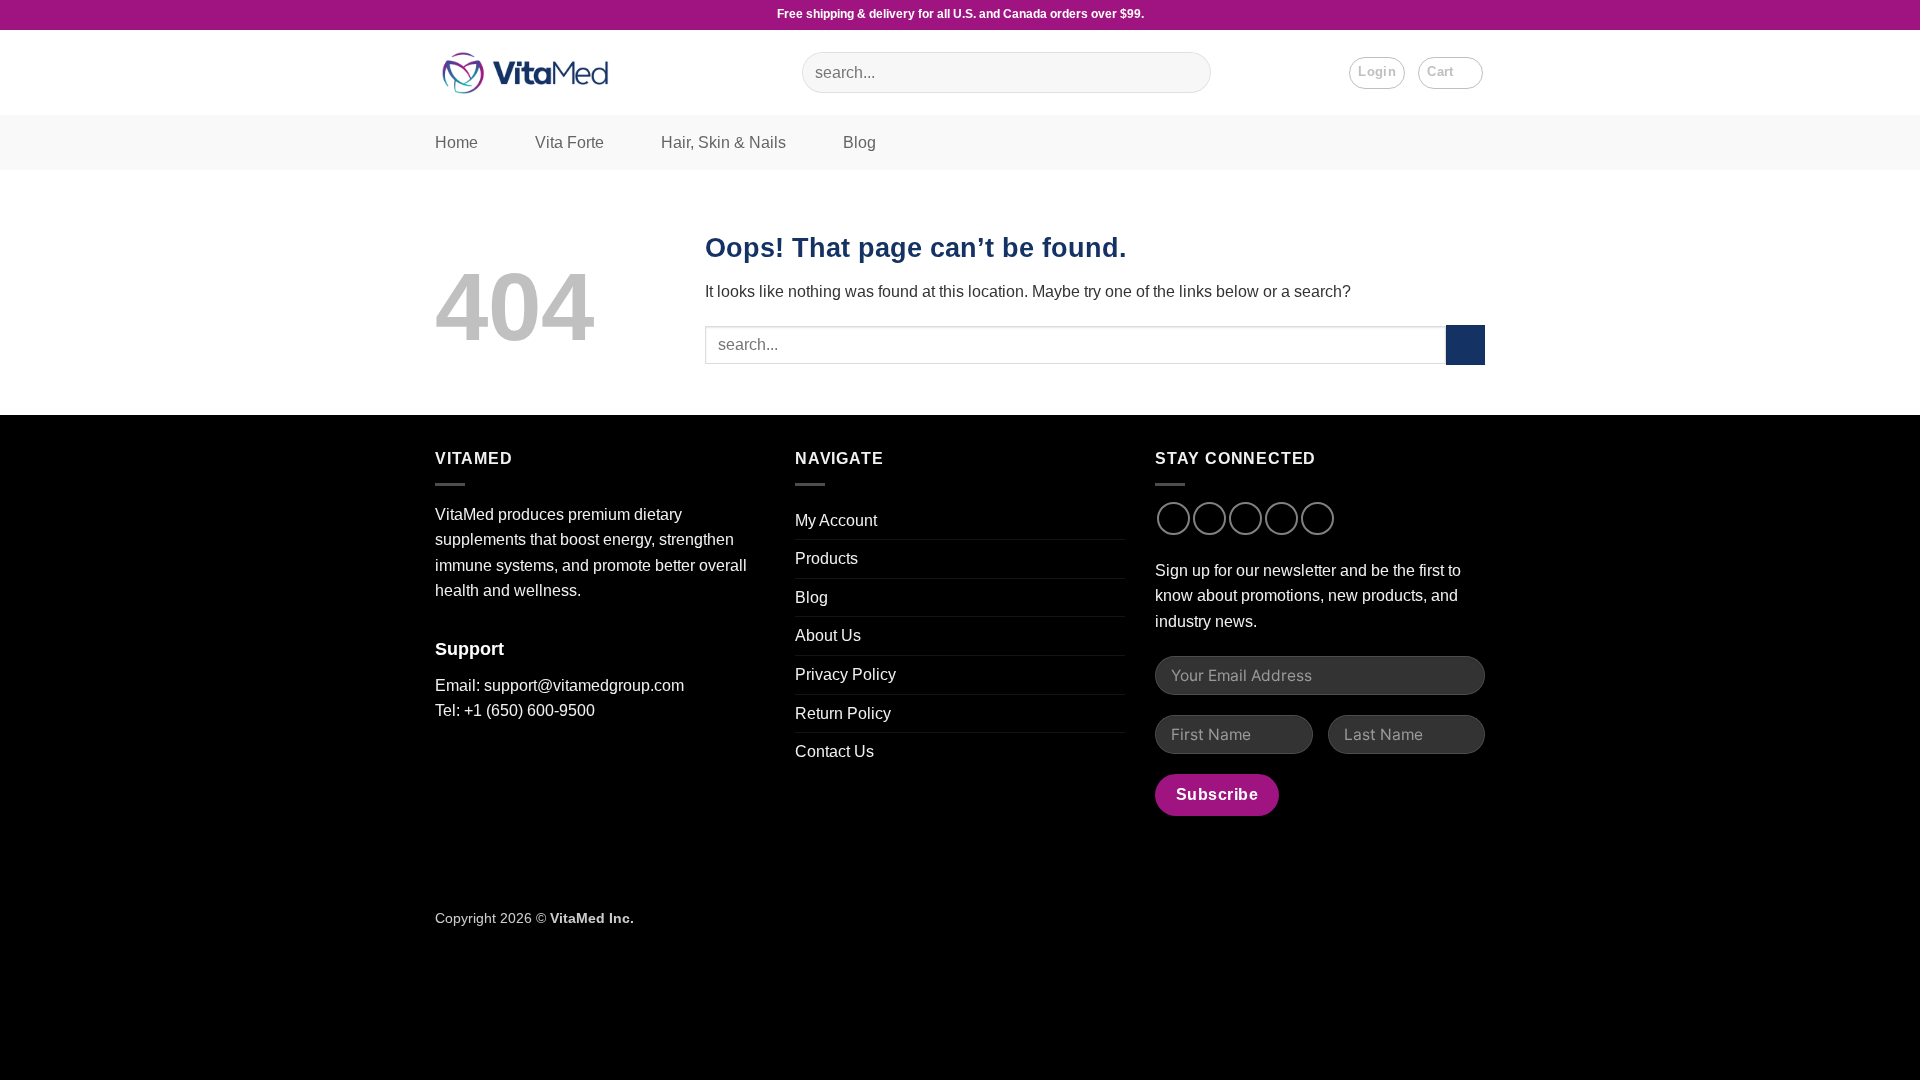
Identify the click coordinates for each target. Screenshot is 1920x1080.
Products (826, 558)
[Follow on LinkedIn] (1317, 518)
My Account (836, 520)
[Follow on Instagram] (1209, 518)
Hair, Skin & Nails (723, 142)
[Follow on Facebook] (1173, 518)
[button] (1450, 73)
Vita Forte (569, 142)
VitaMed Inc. (592, 918)
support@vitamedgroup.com (584, 685)
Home (456, 142)
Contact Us (834, 751)
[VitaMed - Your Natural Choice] (530, 72)
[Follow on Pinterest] (1281, 518)
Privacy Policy (845, 674)
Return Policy (843, 713)
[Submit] (1186, 73)
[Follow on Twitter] (1245, 518)
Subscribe (1217, 794)
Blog (859, 142)
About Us (828, 635)
